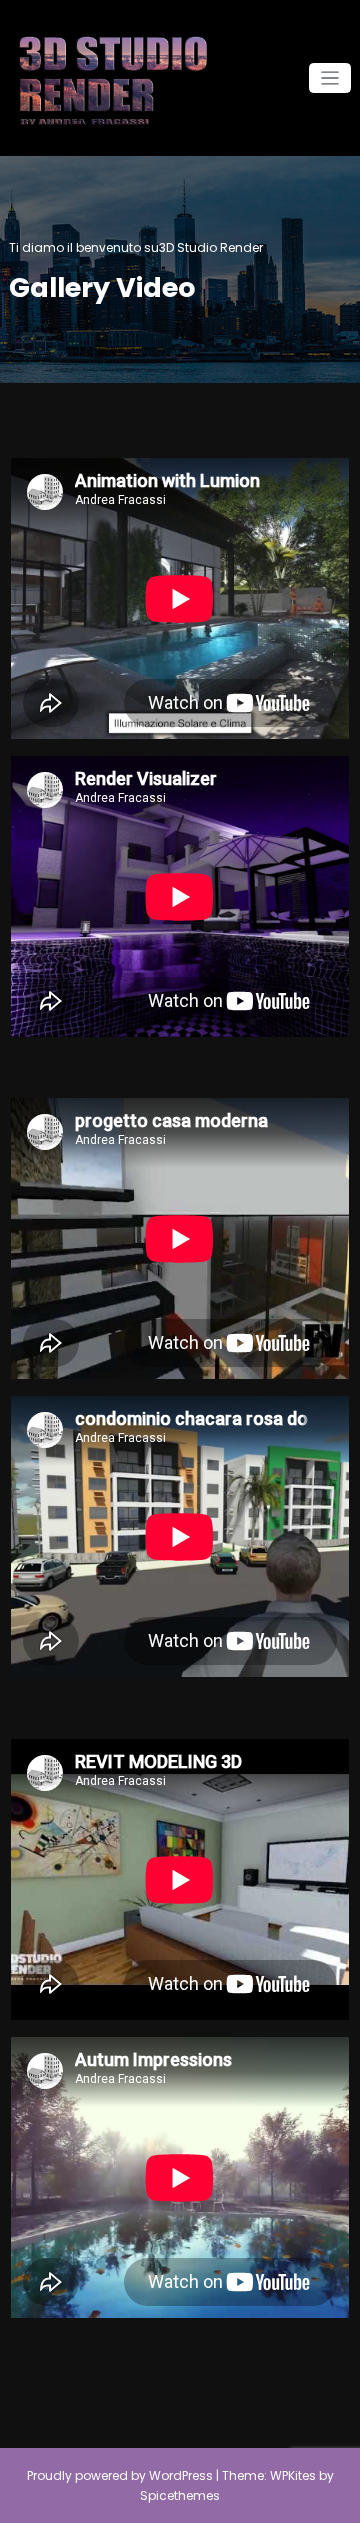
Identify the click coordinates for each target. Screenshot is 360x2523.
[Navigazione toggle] (330, 78)
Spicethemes (180, 2495)
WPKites (294, 2475)
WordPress (181, 2475)
